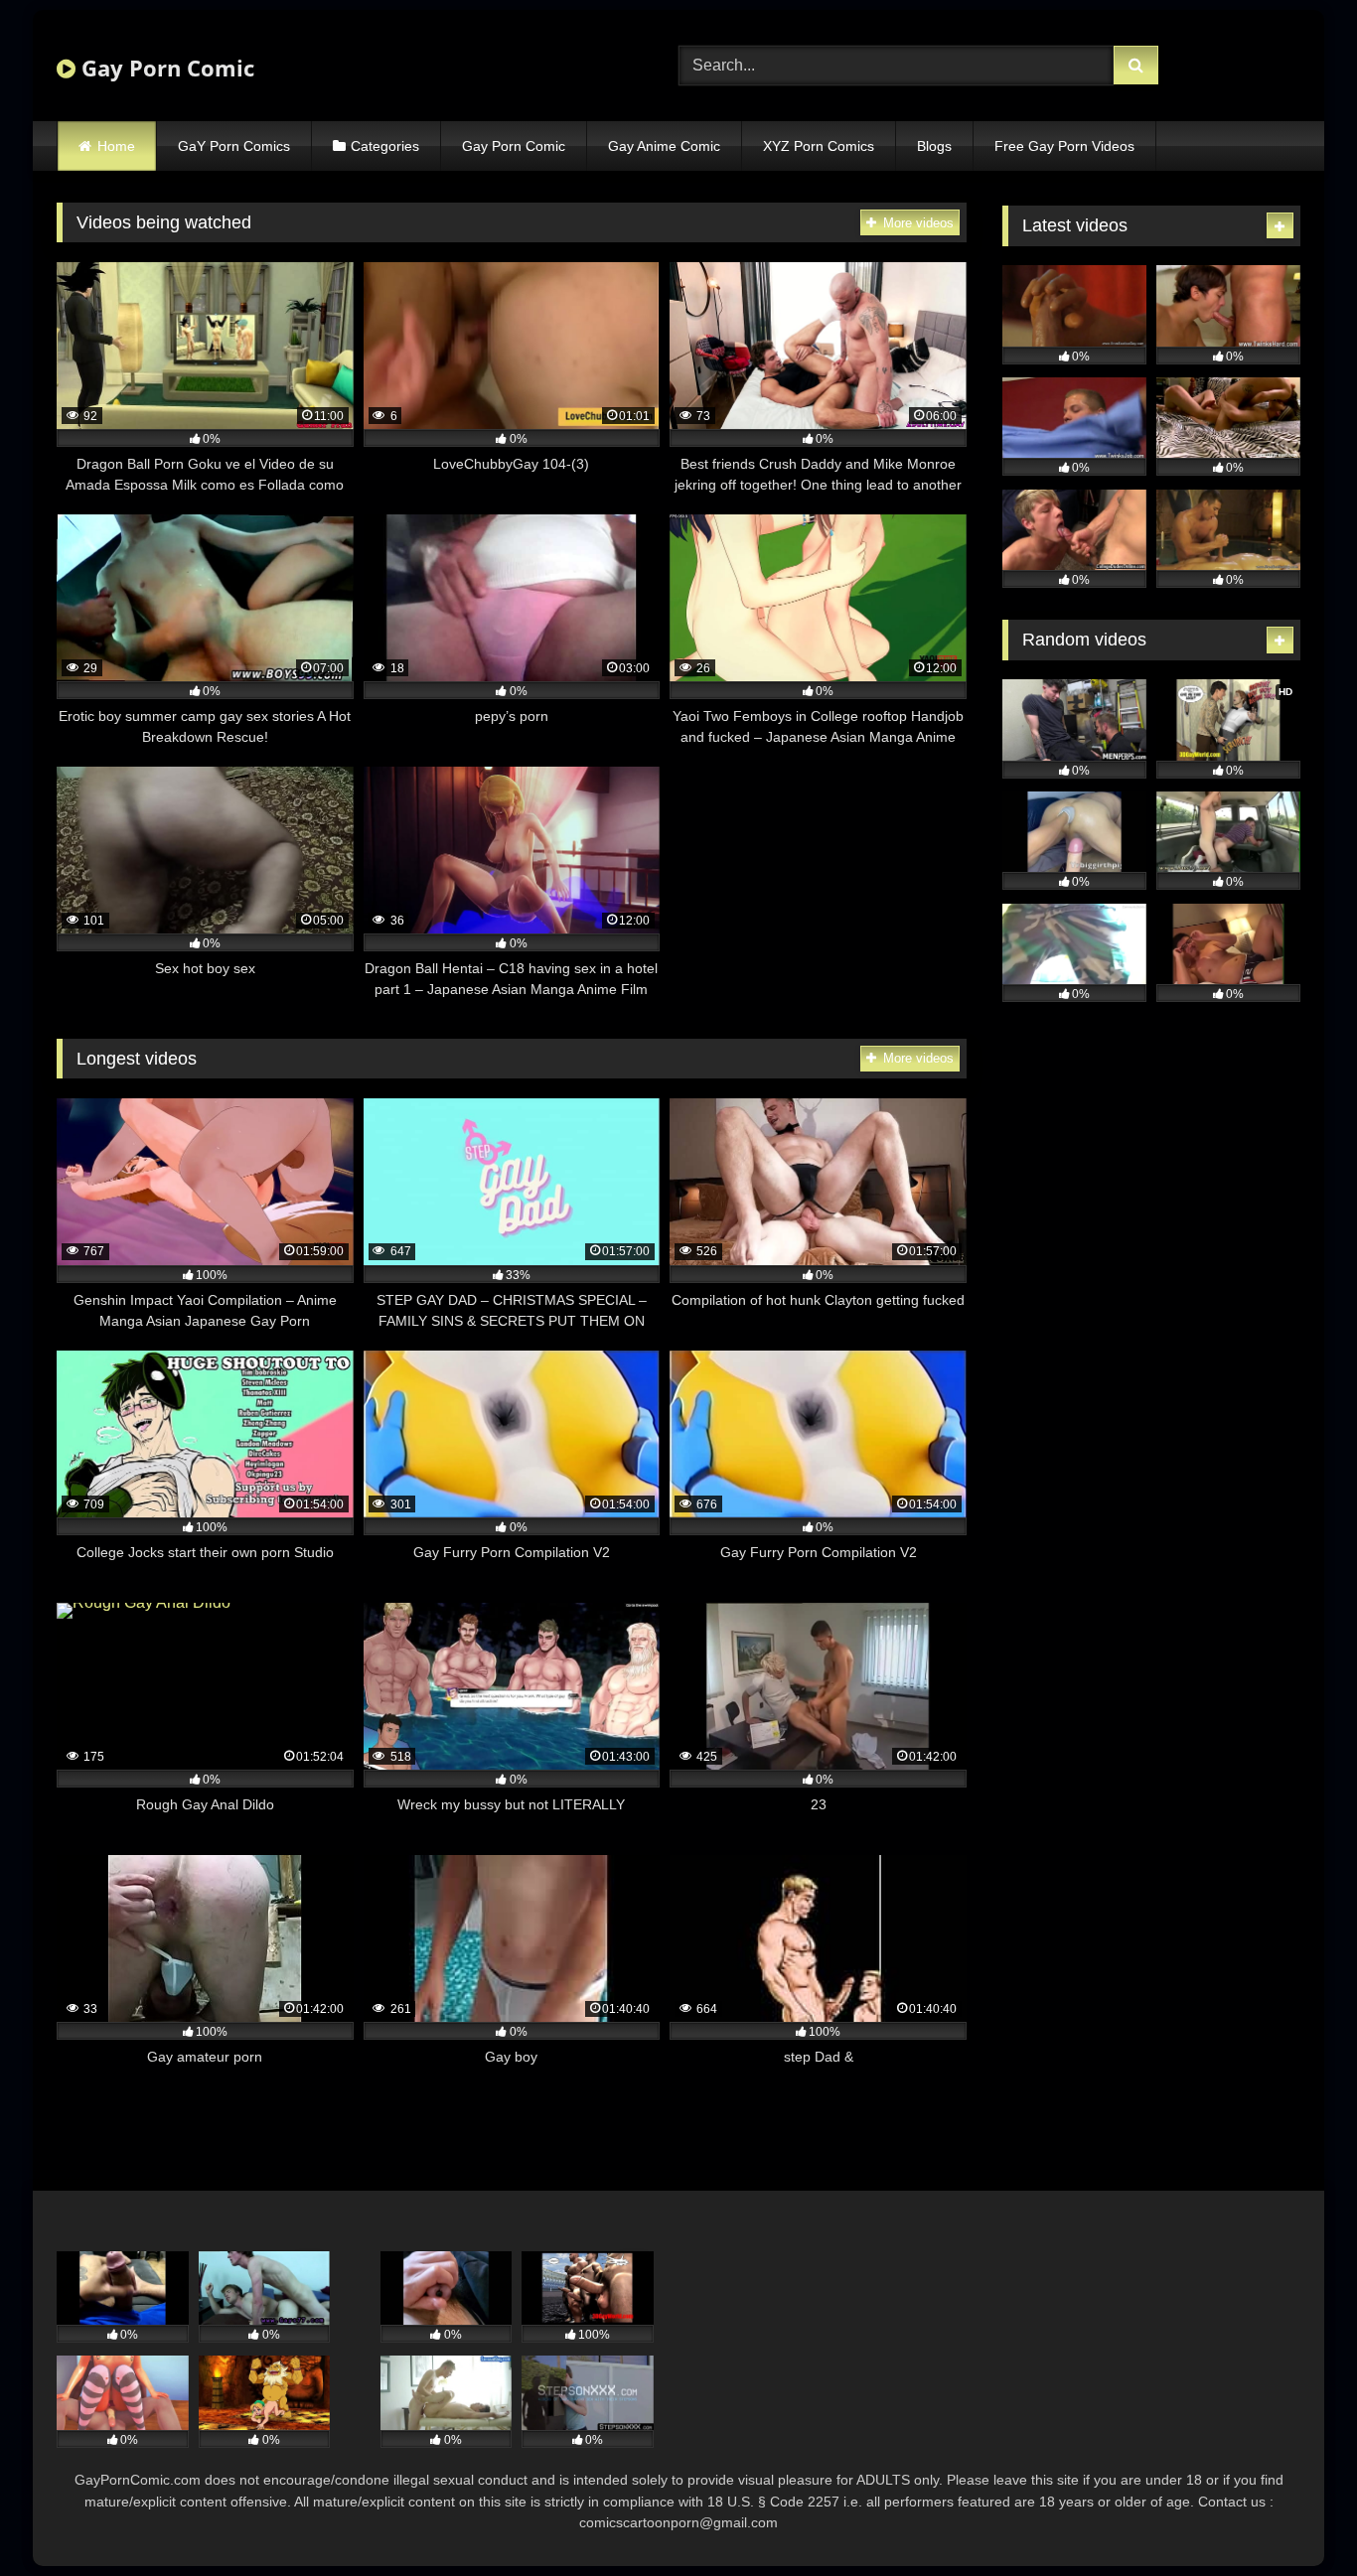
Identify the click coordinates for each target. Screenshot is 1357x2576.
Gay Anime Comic (664, 146)
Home (116, 146)
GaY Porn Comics (234, 146)
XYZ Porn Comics (819, 146)
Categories (385, 146)
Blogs (934, 146)
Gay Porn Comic (165, 68)
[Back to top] (1295, 2517)
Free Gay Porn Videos (1064, 146)
